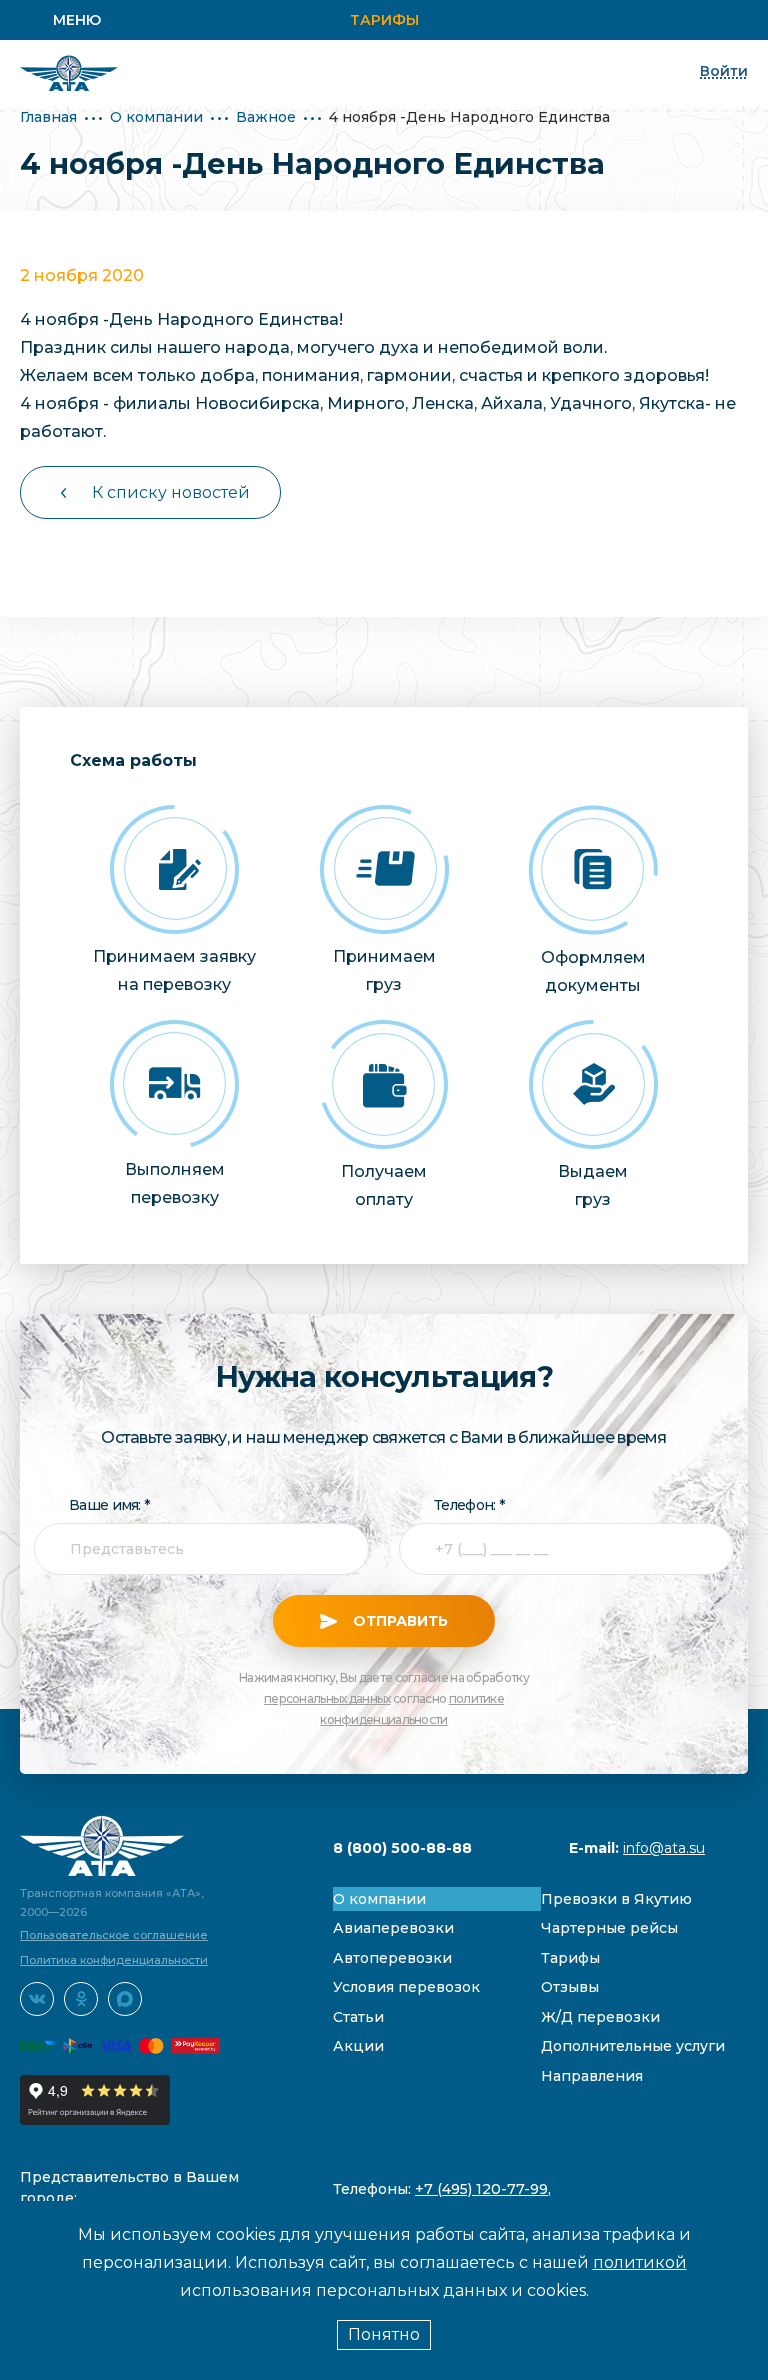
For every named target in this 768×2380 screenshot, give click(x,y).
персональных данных (327, 1698)
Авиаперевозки (393, 1928)
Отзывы (570, 1987)
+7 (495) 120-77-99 (481, 2189)
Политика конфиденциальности (114, 1960)
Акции (358, 2046)
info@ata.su (664, 1848)
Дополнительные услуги (633, 2046)
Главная (48, 117)
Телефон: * (469, 1505)
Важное (266, 117)
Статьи (358, 2017)
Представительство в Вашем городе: (129, 2187)
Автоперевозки (392, 1958)
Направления (592, 2076)
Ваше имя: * (109, 1505)
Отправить (398, 1621)
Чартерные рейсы (609, 1928)
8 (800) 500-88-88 (402, 1848)
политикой (640, 2262)
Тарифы (384, 20)
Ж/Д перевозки (600, 2017)
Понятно (384, 2334)
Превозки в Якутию (616, 1899)
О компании (156, 117)
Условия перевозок (406, 1987)
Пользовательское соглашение (114, 1935)
